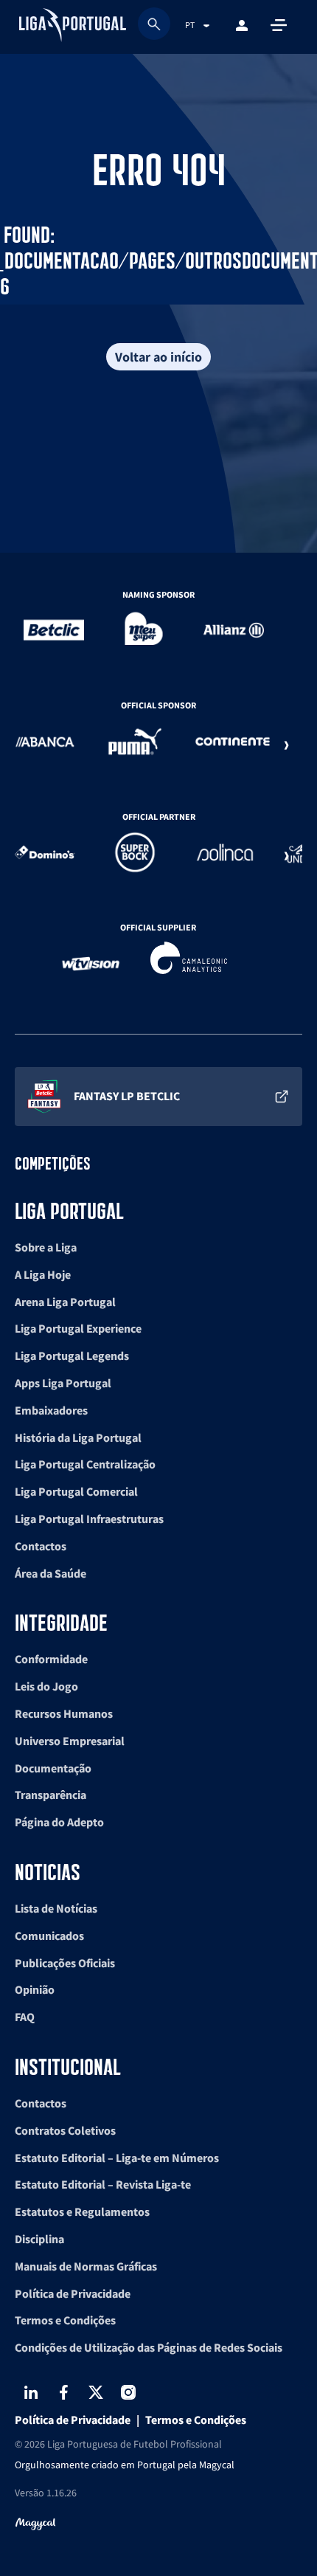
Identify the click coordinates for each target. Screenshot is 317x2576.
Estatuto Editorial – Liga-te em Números (117, 2158)
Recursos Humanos (64, 1713)
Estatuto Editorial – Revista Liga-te (103, 2184)
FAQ (25, 2017)
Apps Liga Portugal (63, 1383)
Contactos (41, 1546)
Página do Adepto (59, 1822)
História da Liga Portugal (78, 1437)
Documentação (53, 1768)
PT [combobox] (190, 25)
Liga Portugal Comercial (76, 1491)
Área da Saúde (50, 1573)
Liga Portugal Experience (78, 1328)
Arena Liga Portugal (65, 1302)
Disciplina (39, 2239)
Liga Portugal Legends (72, 1356)
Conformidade (51, 1659)
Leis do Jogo (46, 1686)
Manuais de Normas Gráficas (86, 2266)
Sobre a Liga (46, 1247)
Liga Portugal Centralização (85, 1464)
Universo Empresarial (70, 1741)
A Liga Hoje (43, 1274)
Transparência (50, 1795)
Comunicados (49, 1936)
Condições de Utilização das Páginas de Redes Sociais (149, 2347)
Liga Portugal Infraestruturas (89, 1519)
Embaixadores (51, 1410)
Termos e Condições (65, 2320)
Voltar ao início (158, 357)
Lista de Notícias (56, 1908)
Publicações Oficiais (65, 1963)
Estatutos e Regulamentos (82, 2211)
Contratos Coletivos (65, 2130)
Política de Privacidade (73, 2293)
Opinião (35, 1989)
